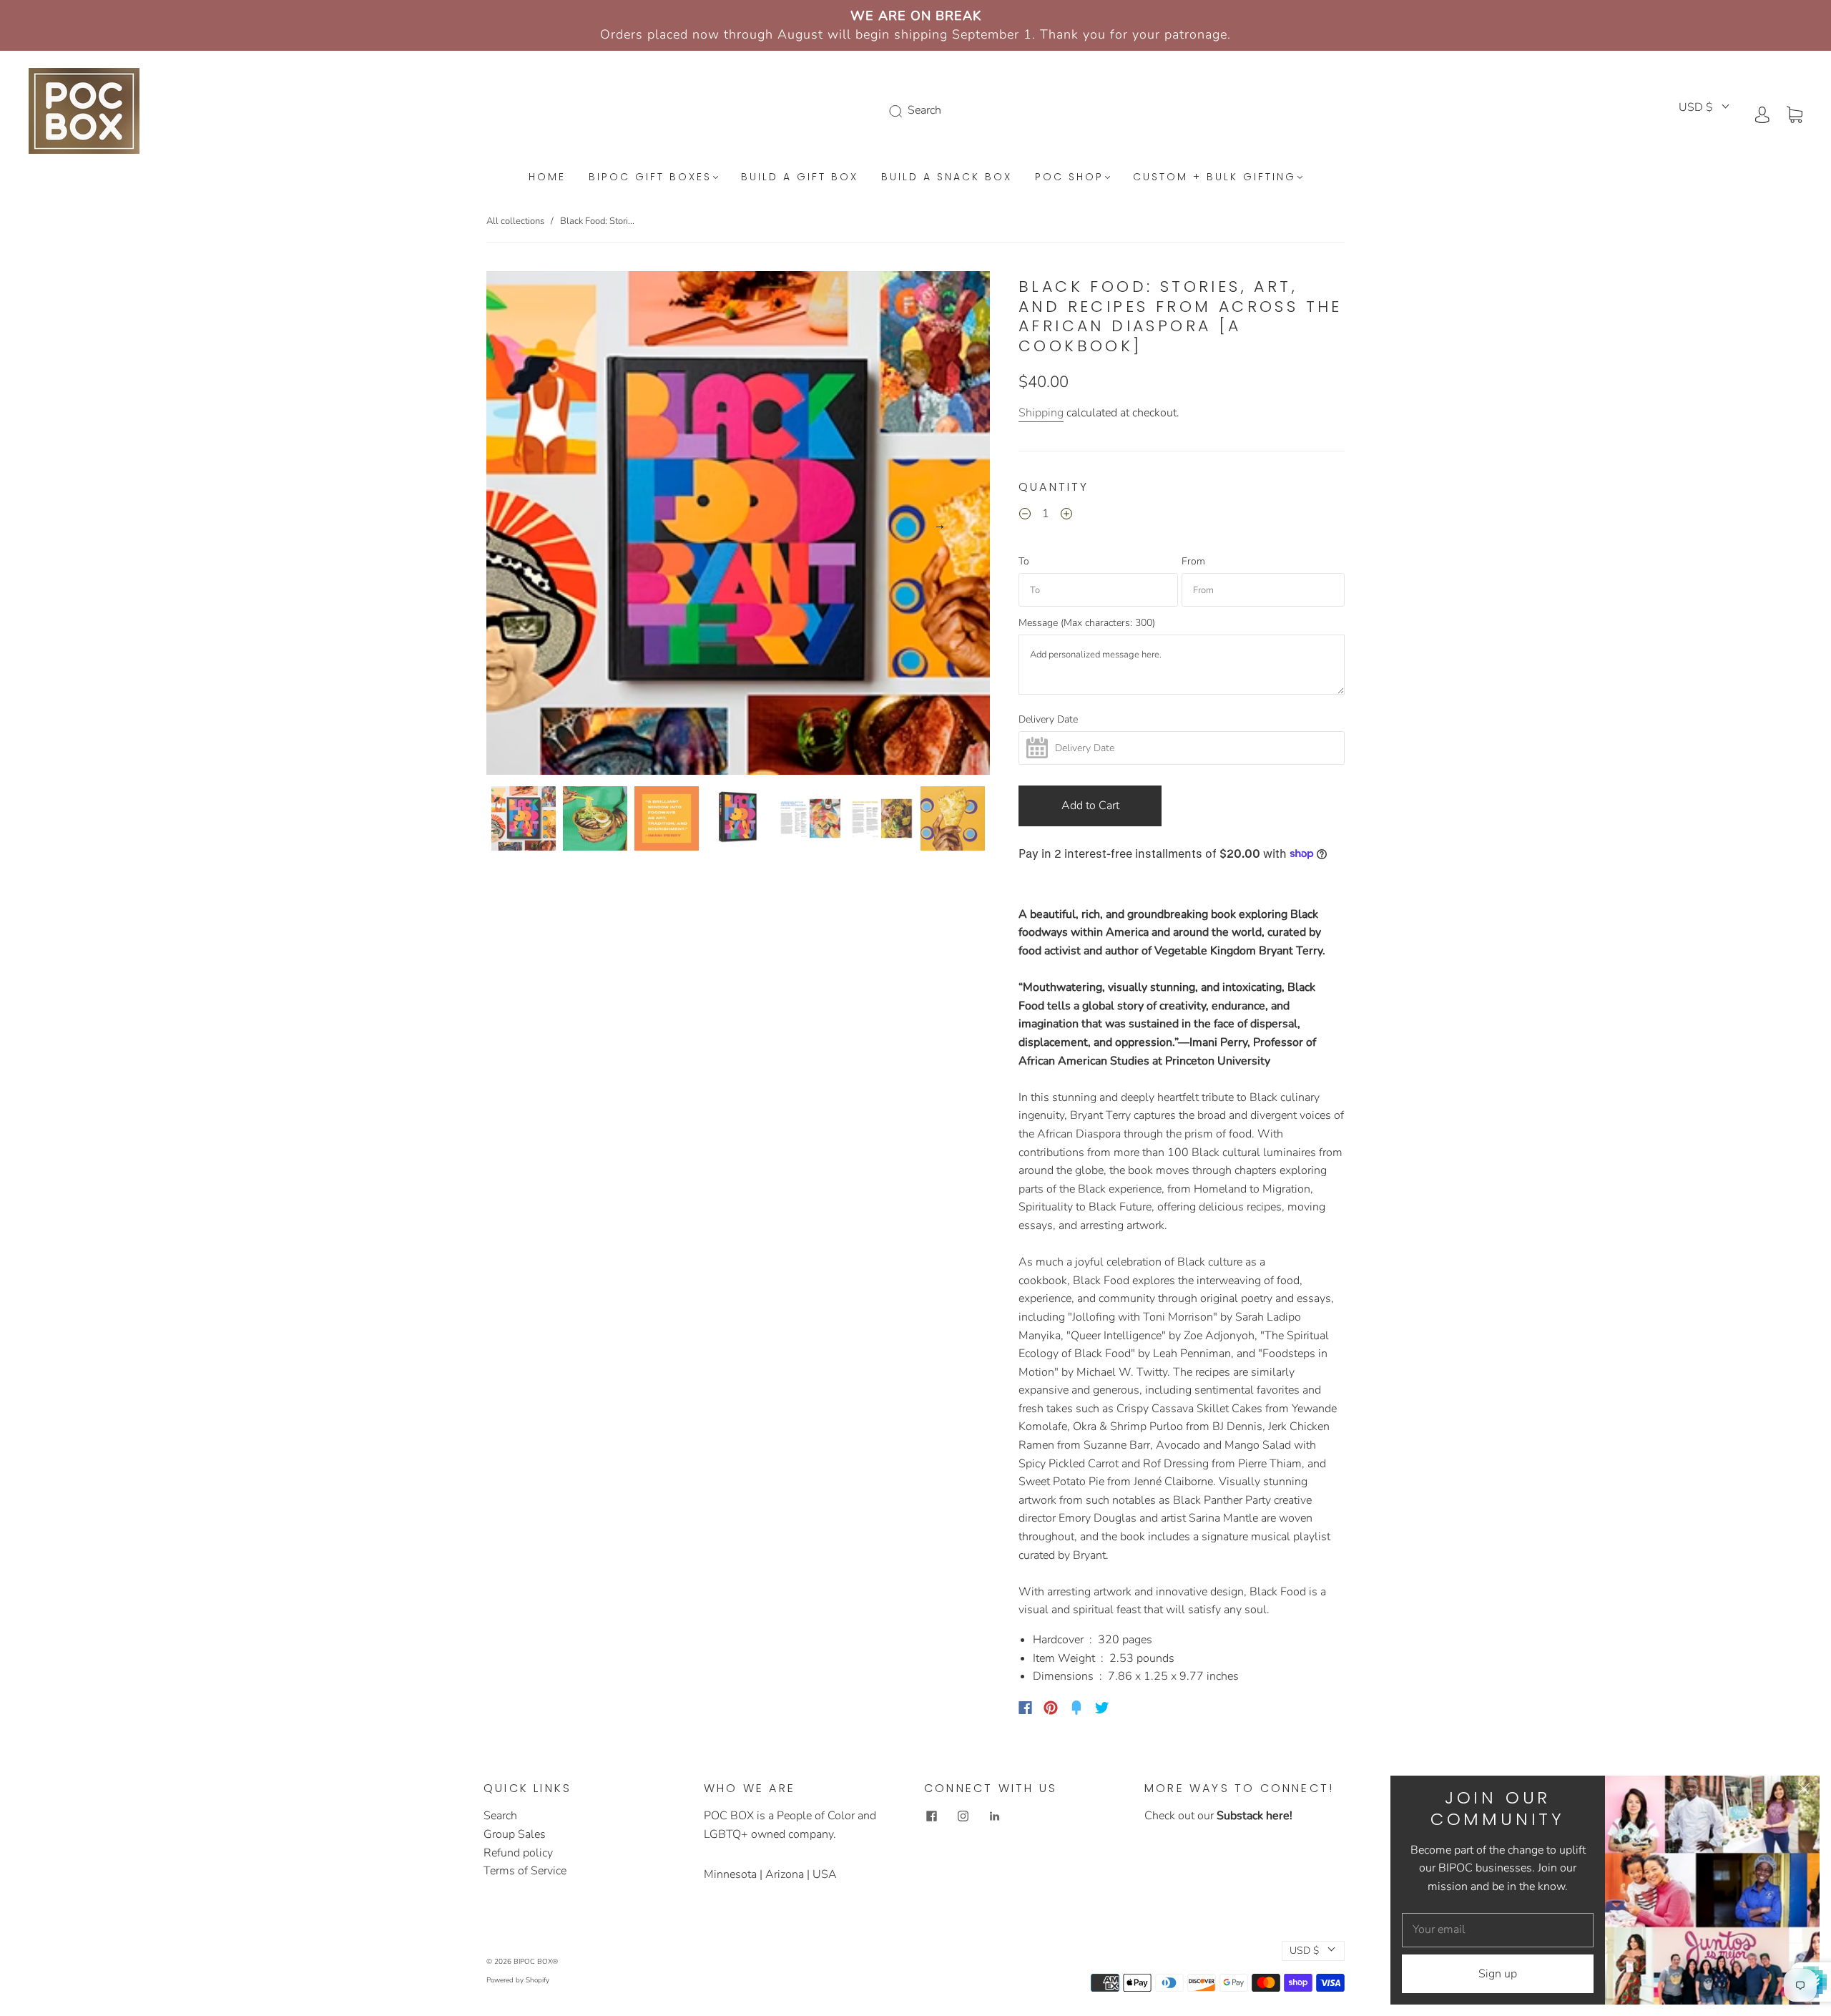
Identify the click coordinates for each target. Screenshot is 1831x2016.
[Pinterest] (1051, 1708)
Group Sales (515, 1834)
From (1193, 562)
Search (500, 1816)
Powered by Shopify (518, 1980)
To (1024, 562)
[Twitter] (1102, 1708)
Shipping (1041, 413)
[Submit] (898, 111)
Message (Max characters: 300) (1087, 623)
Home (547, 177)
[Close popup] (1804, 1791)
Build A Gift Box (800, 177)
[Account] (1762, 114)
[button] (537, 526)
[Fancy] (1076, 1708)
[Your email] (1498, 1930)
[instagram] (963, 1816)
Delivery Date (1048, 720)
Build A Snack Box (947, 177)
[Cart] (1795, 114)
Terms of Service (525, 1871)
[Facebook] (1025, 1708)
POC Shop (1069, 177)
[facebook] (931, 1816)
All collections (515, 221)
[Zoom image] (738, 526)
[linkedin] (994, 1816)
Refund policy (518, 1853)
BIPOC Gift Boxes (650, 177)
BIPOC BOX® (536, 1962)
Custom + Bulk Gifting (1214, 177)
